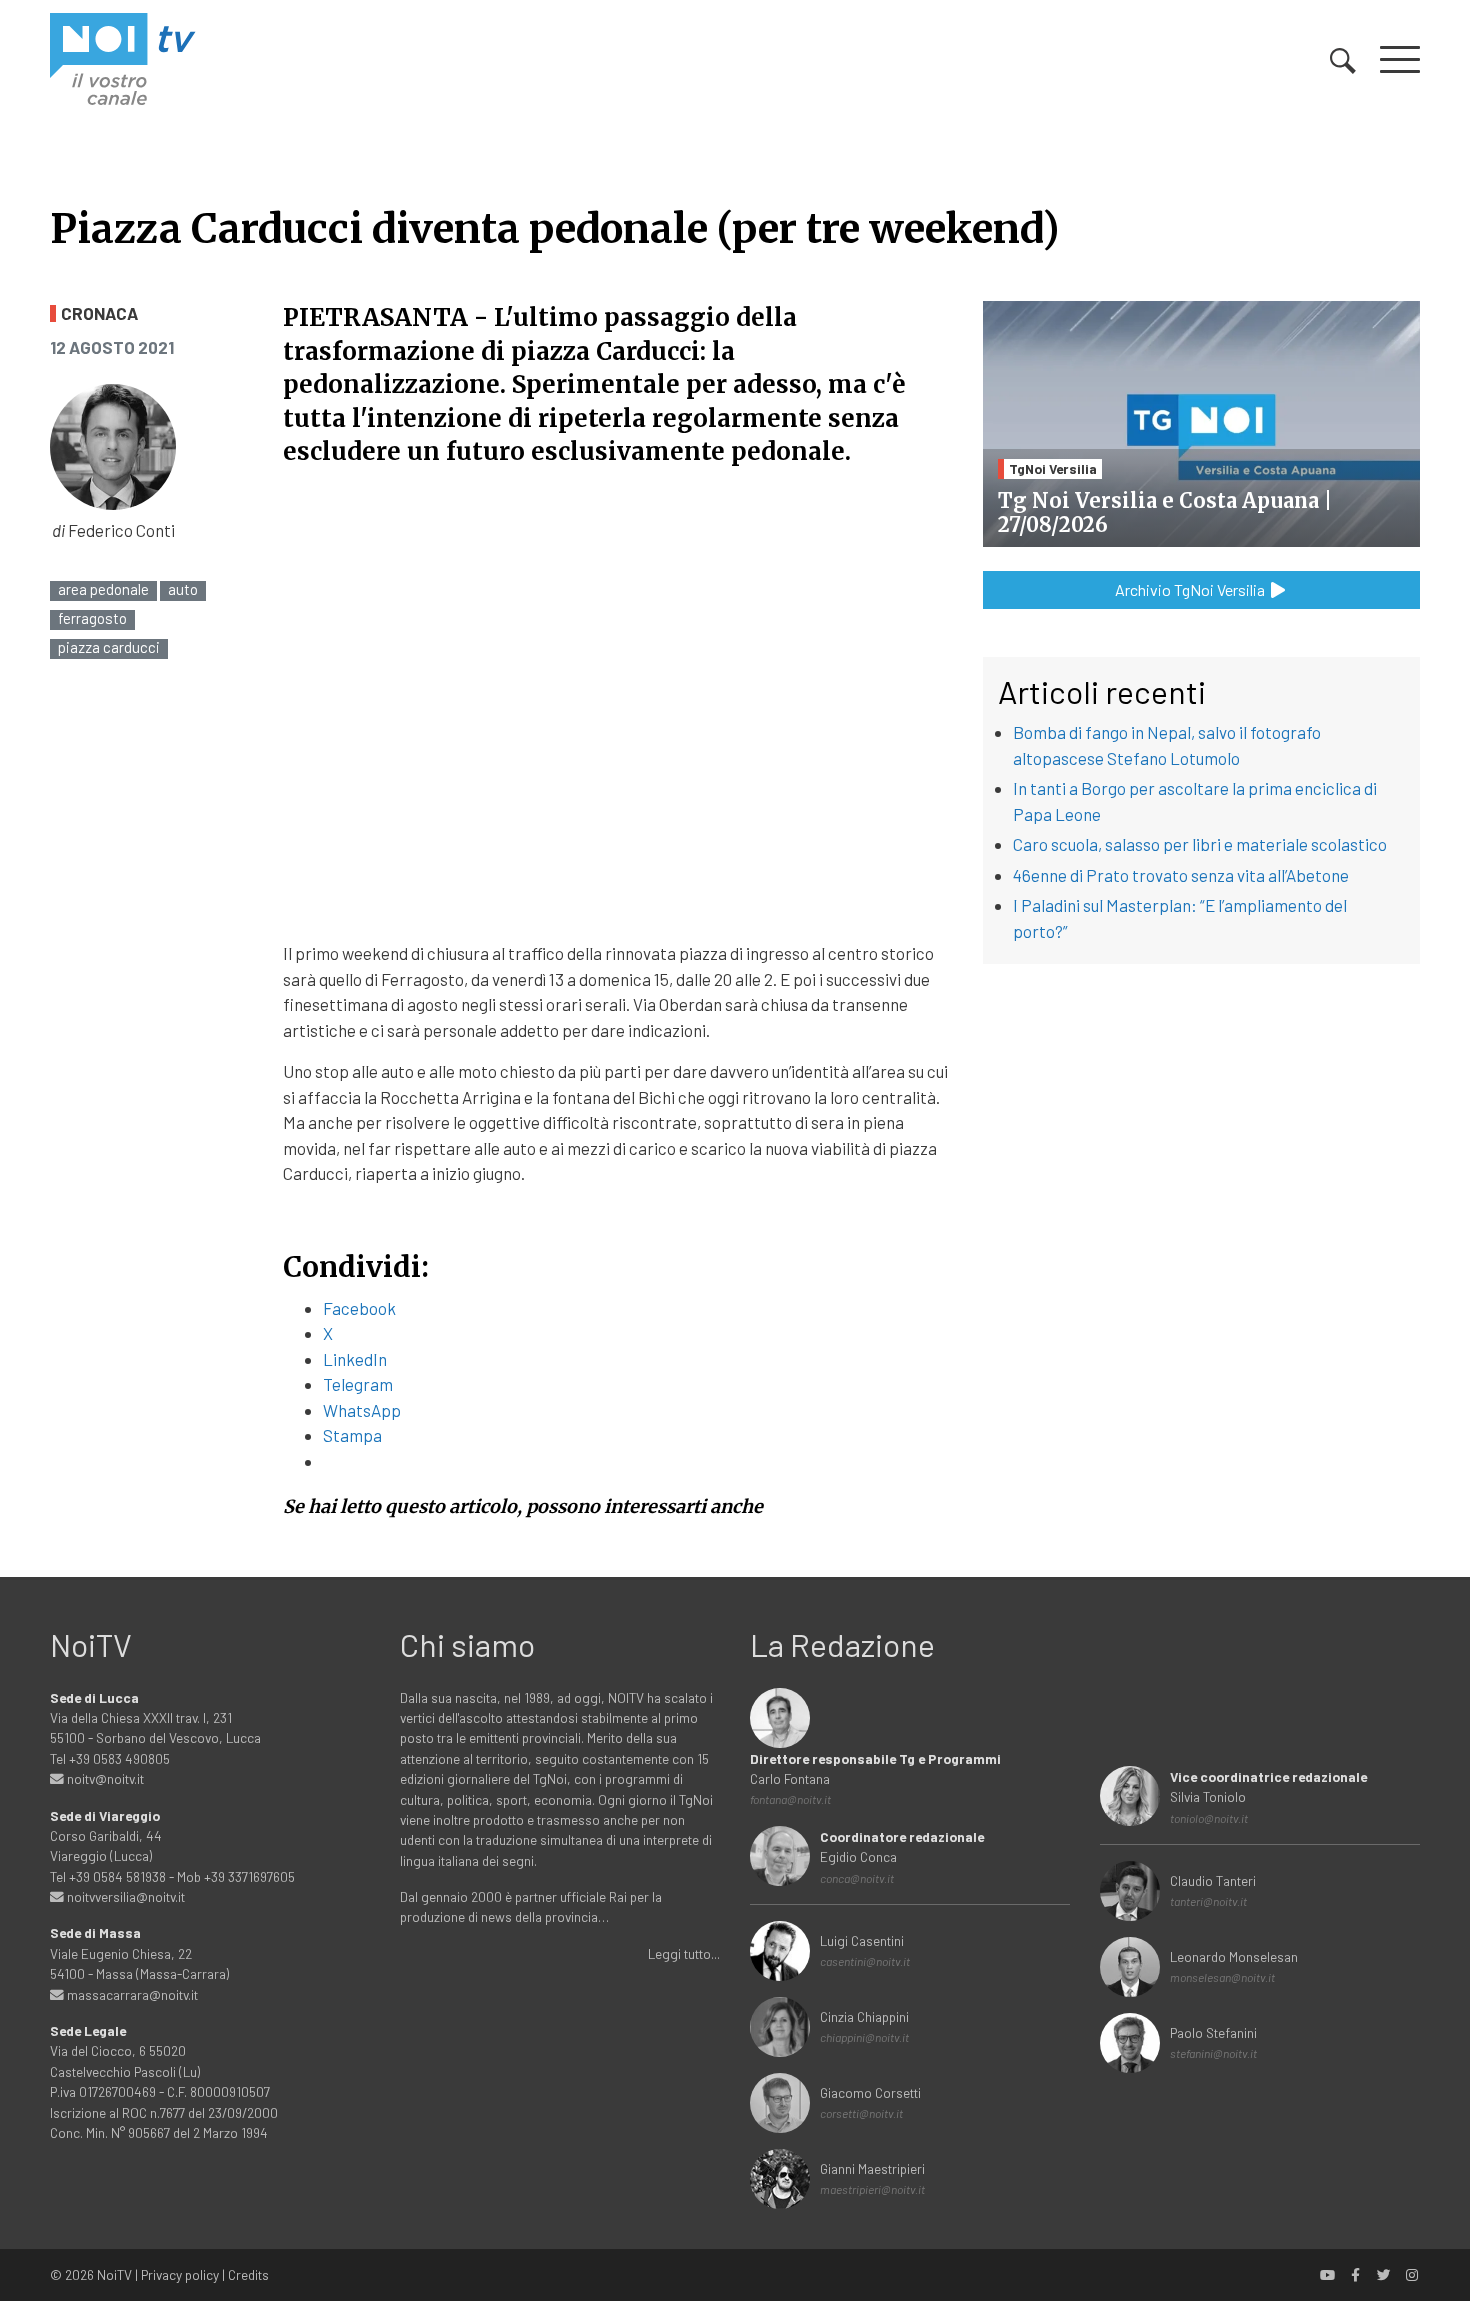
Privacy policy (180, 2274)
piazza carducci (109, 647)
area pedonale (103, 589)
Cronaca (99, 313)
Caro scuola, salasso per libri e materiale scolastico (1200, 844)
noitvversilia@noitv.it (124, 1896)
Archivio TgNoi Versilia (1191, 589)
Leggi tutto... (684, 1953)
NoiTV (114, 2274)
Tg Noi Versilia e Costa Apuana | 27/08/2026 (1165, 512)
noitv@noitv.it (104, 1778)
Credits (248, 2274)
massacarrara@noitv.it (131, 1994)
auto (183, 589)
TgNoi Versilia (1053, 468)
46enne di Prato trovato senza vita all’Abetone (1181, 875)
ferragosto (92, 618)
